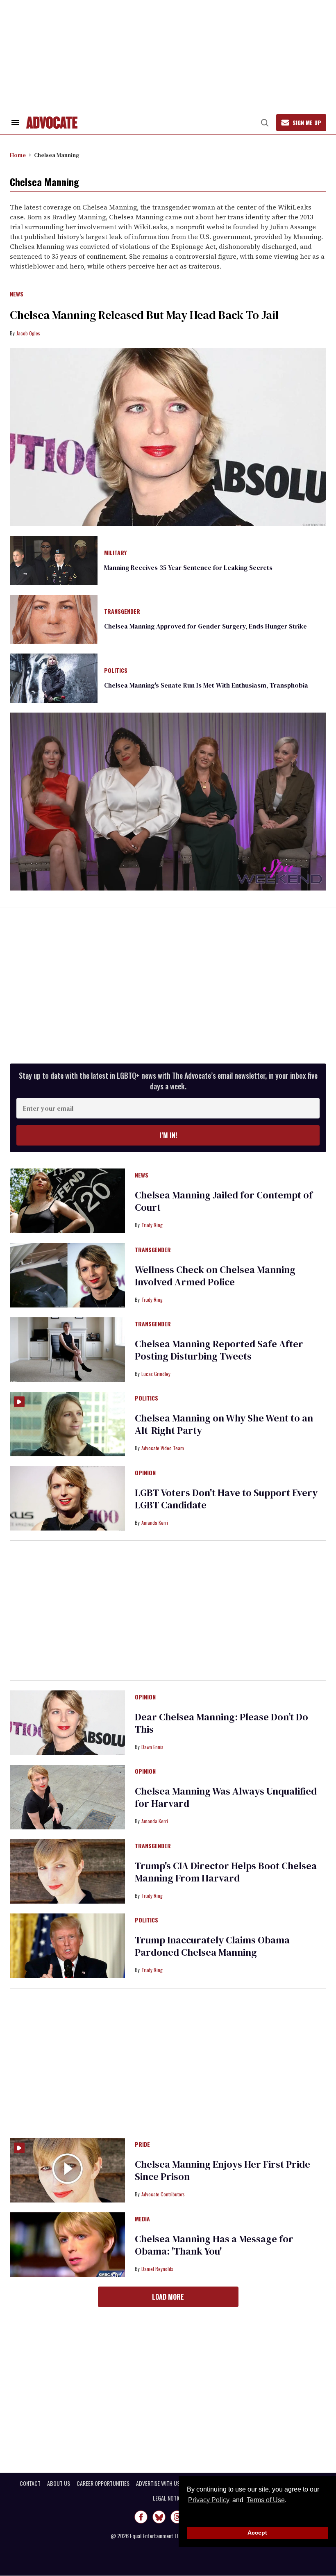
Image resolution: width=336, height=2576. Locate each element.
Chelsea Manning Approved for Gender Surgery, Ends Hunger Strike (205, 626)
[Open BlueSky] (159, 2517)
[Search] (265, 123)
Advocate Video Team (163, 1448)
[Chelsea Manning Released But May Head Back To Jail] (168, 437)
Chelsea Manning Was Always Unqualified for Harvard (226, 1797)
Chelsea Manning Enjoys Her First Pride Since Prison (222, 2170)
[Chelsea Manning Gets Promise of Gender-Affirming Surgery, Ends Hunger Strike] (54, 619)
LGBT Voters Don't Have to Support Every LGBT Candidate (226, 1499)
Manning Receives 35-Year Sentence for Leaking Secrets (188, 567)
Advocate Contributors (163, 2194)
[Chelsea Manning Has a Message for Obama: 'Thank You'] (67, 2244)
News (17, 294)
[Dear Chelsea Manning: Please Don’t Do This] (67, 1722)
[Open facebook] (141, 2517)
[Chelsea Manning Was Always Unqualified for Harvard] (67, 1797)
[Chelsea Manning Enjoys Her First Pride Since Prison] (67, 2170)
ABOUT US (59, 2483)
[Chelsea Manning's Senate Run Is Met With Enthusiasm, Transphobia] (54, 678)
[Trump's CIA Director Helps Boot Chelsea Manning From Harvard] (67, 1871)
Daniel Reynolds (157, 2269)
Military (115, 553)
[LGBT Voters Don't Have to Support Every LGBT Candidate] (67, 1498)
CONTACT (30, 2483)
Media (142, 2219)
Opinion (145, 1473)
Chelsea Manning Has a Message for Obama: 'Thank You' (214, 2245)
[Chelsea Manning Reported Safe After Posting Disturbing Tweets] (67, 1349)
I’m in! (168, 1135)
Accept (257, 2533)
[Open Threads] (177, 2517)
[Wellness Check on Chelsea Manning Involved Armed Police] (67, 1275)
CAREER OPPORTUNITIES (103, 2483)
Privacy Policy (209, 2500)
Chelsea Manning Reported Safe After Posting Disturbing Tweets (219, 1350)
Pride (142, 2145)
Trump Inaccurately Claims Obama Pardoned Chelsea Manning (212, 1946)
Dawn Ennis (152, 1747)
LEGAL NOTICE (168, 2498)
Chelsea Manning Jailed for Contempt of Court (224, 1201)
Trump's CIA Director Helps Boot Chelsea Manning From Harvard (226, 1872)
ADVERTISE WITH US (158, 2483)
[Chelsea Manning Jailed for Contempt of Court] (67, 1200)
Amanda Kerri (155, 1523)
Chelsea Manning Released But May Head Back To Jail (144, 315)
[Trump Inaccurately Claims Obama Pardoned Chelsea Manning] (67, 1945)
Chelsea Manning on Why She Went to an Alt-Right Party (224, 1424)
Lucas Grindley (156, 1374)
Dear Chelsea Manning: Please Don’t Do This (221, 1723)
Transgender (122, 612)
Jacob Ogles (28, 333)
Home (18, 155)
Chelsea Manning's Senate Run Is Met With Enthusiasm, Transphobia (206, 685)
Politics (116, 671)
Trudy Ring (152, 1225)
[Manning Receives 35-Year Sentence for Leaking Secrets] (54, 560)
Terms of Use (266, 2500)
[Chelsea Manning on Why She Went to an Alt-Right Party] (67, 1424)
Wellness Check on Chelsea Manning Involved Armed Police (215, 1276)
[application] (168, 802)
